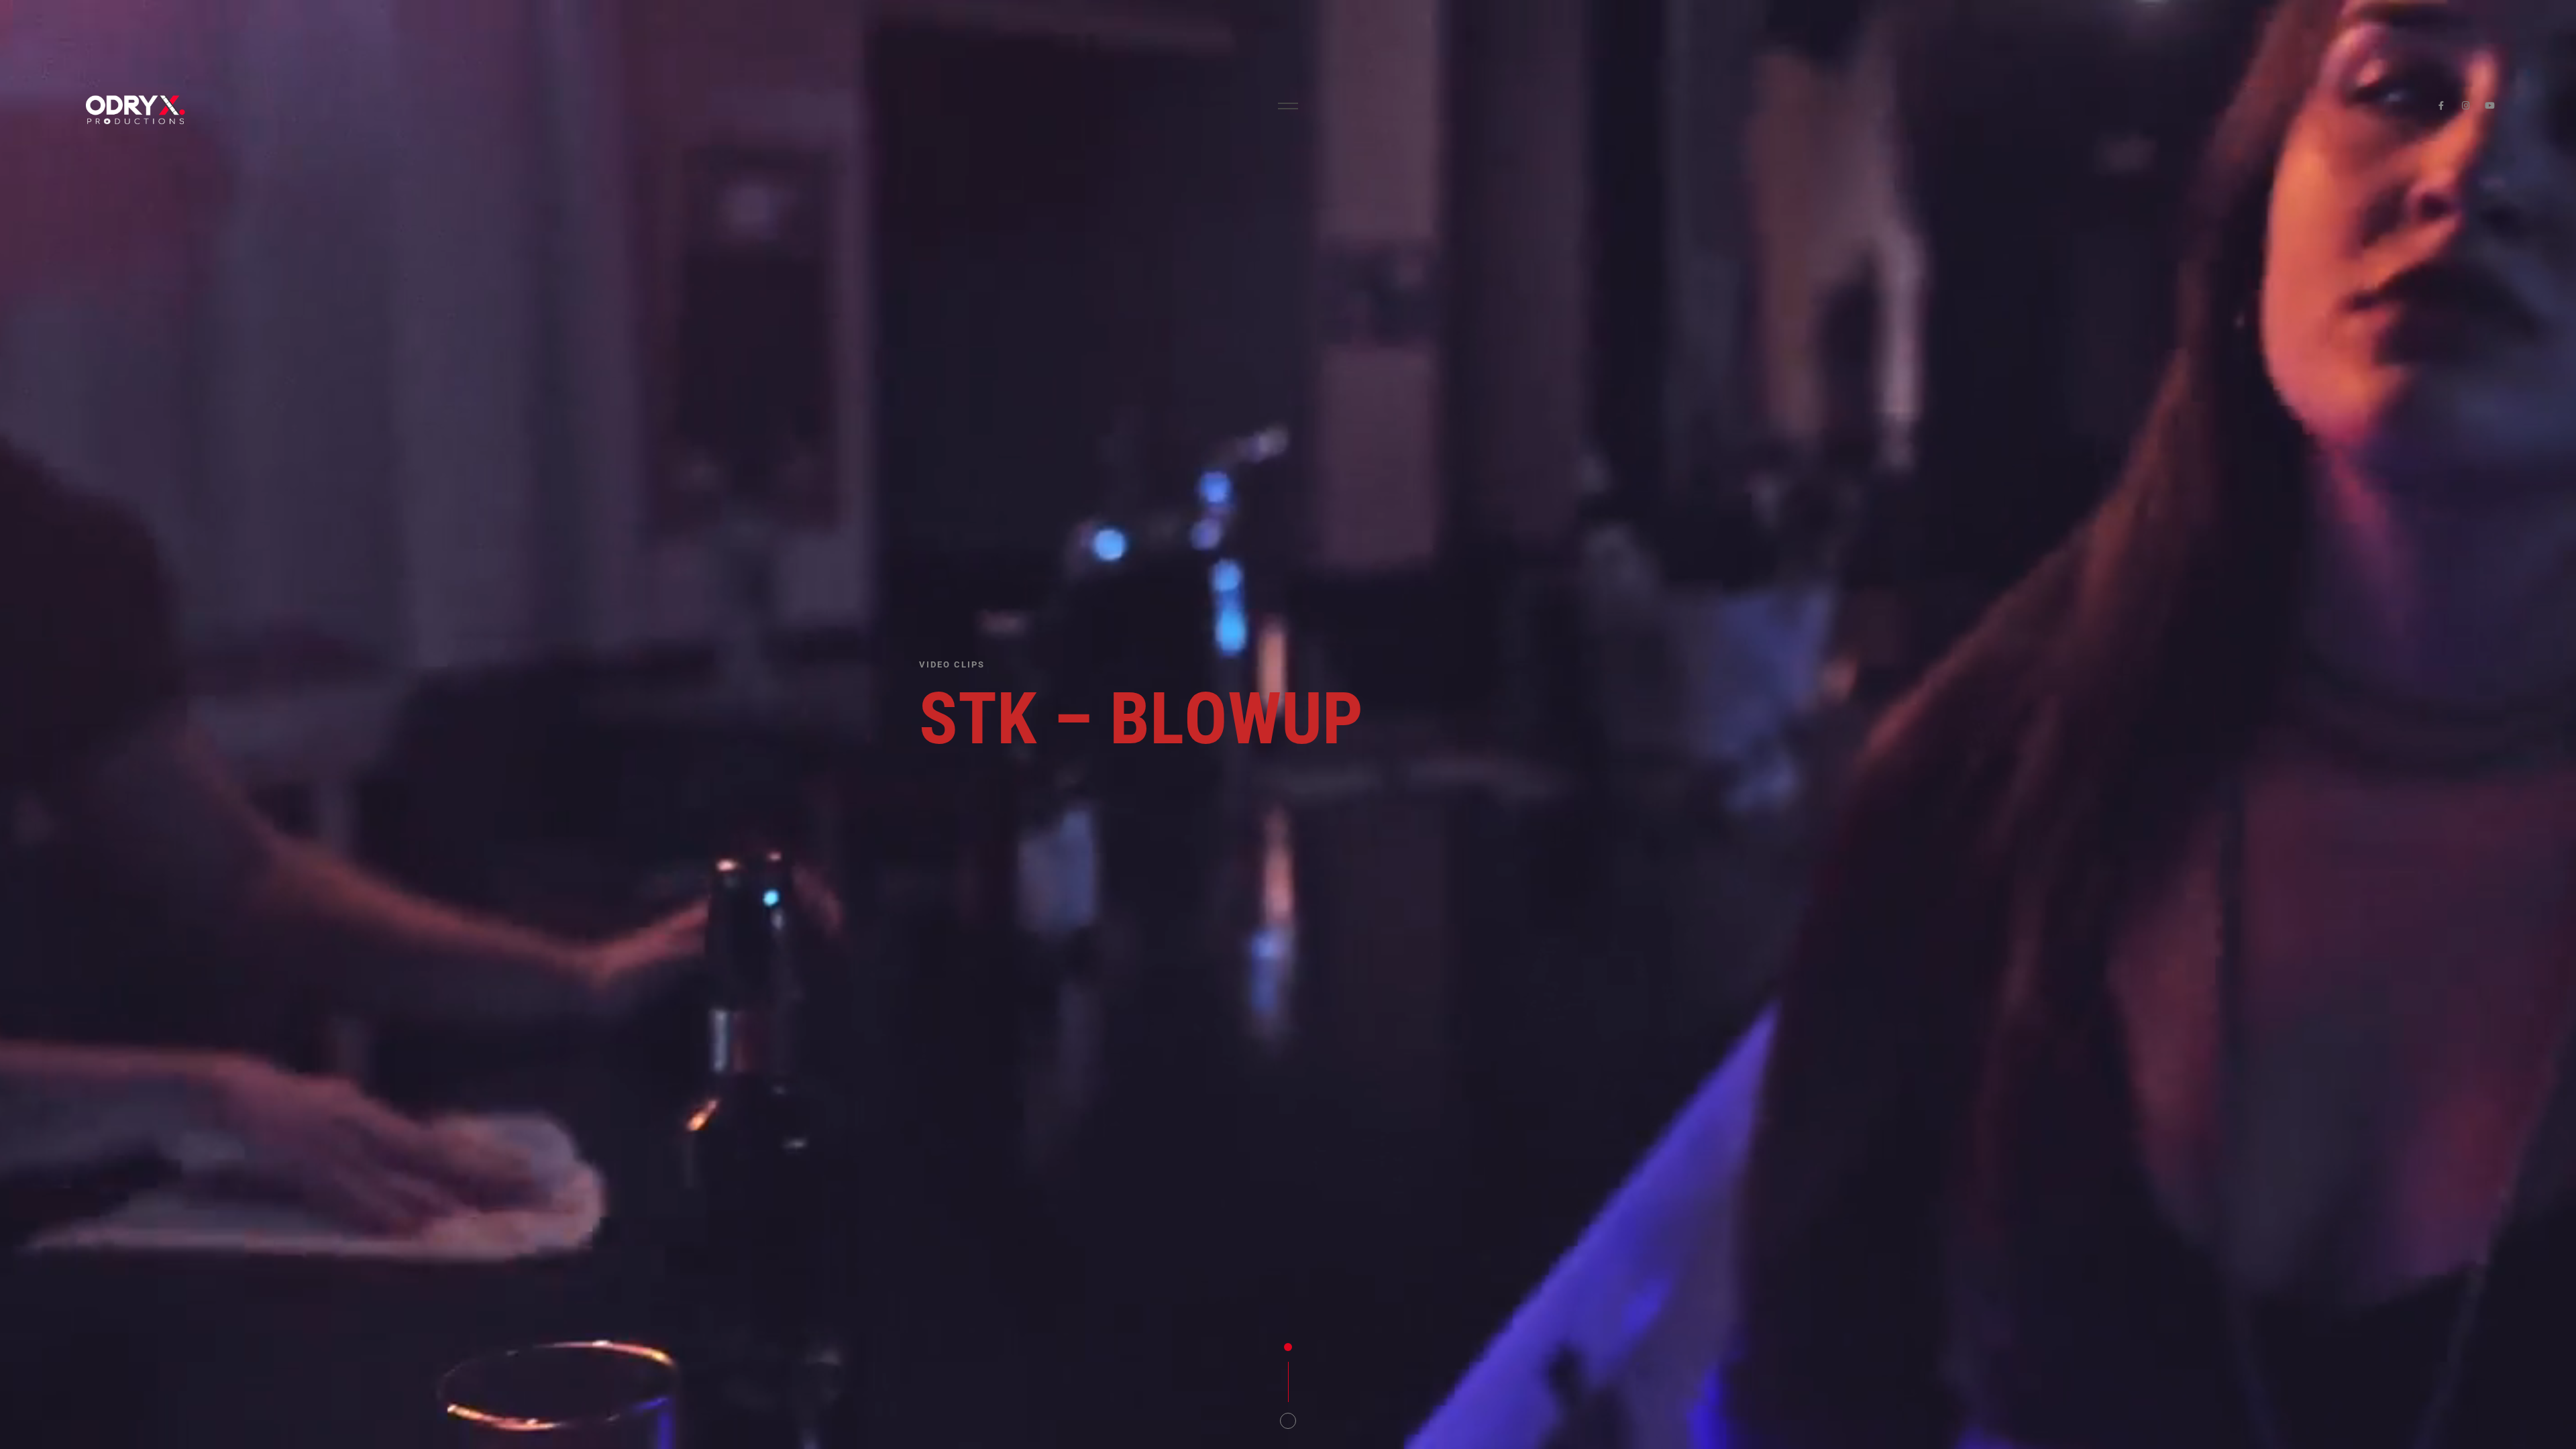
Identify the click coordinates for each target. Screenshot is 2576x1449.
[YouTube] (2490, 106)
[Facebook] (2441, 106)
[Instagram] (2466, 106)
